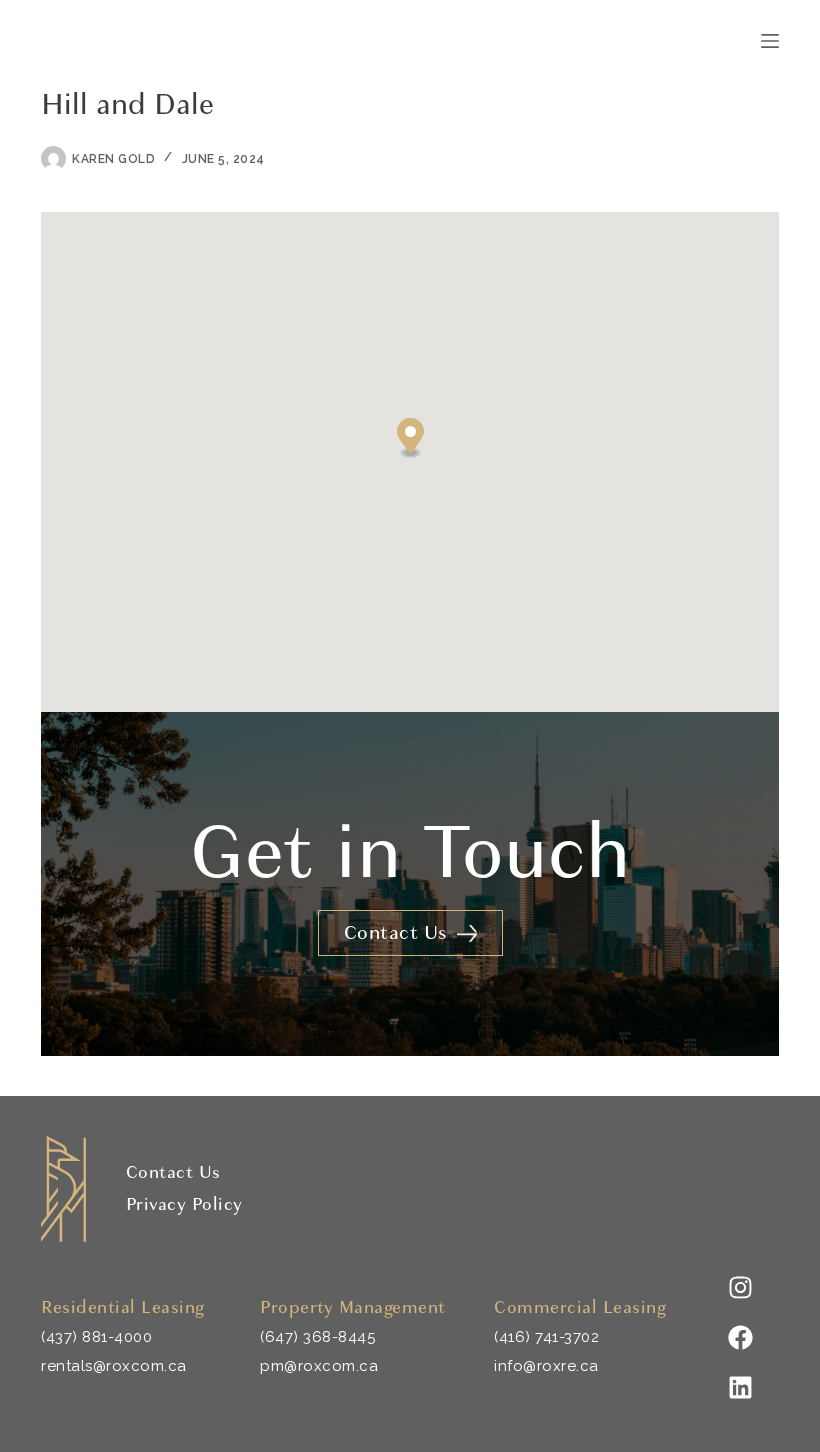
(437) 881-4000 (96, 1337)
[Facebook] (740, 1337)
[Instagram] (740, 1287)
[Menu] (770, 41)
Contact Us (173, 1172)
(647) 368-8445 (317, 1337)
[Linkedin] (740, 1387)
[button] (410, 438)
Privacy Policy (184, 1204)
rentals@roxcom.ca (114, 1366)
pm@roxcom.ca (319, 1366)
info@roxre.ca (546, 1366)
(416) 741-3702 (546, 1337)
